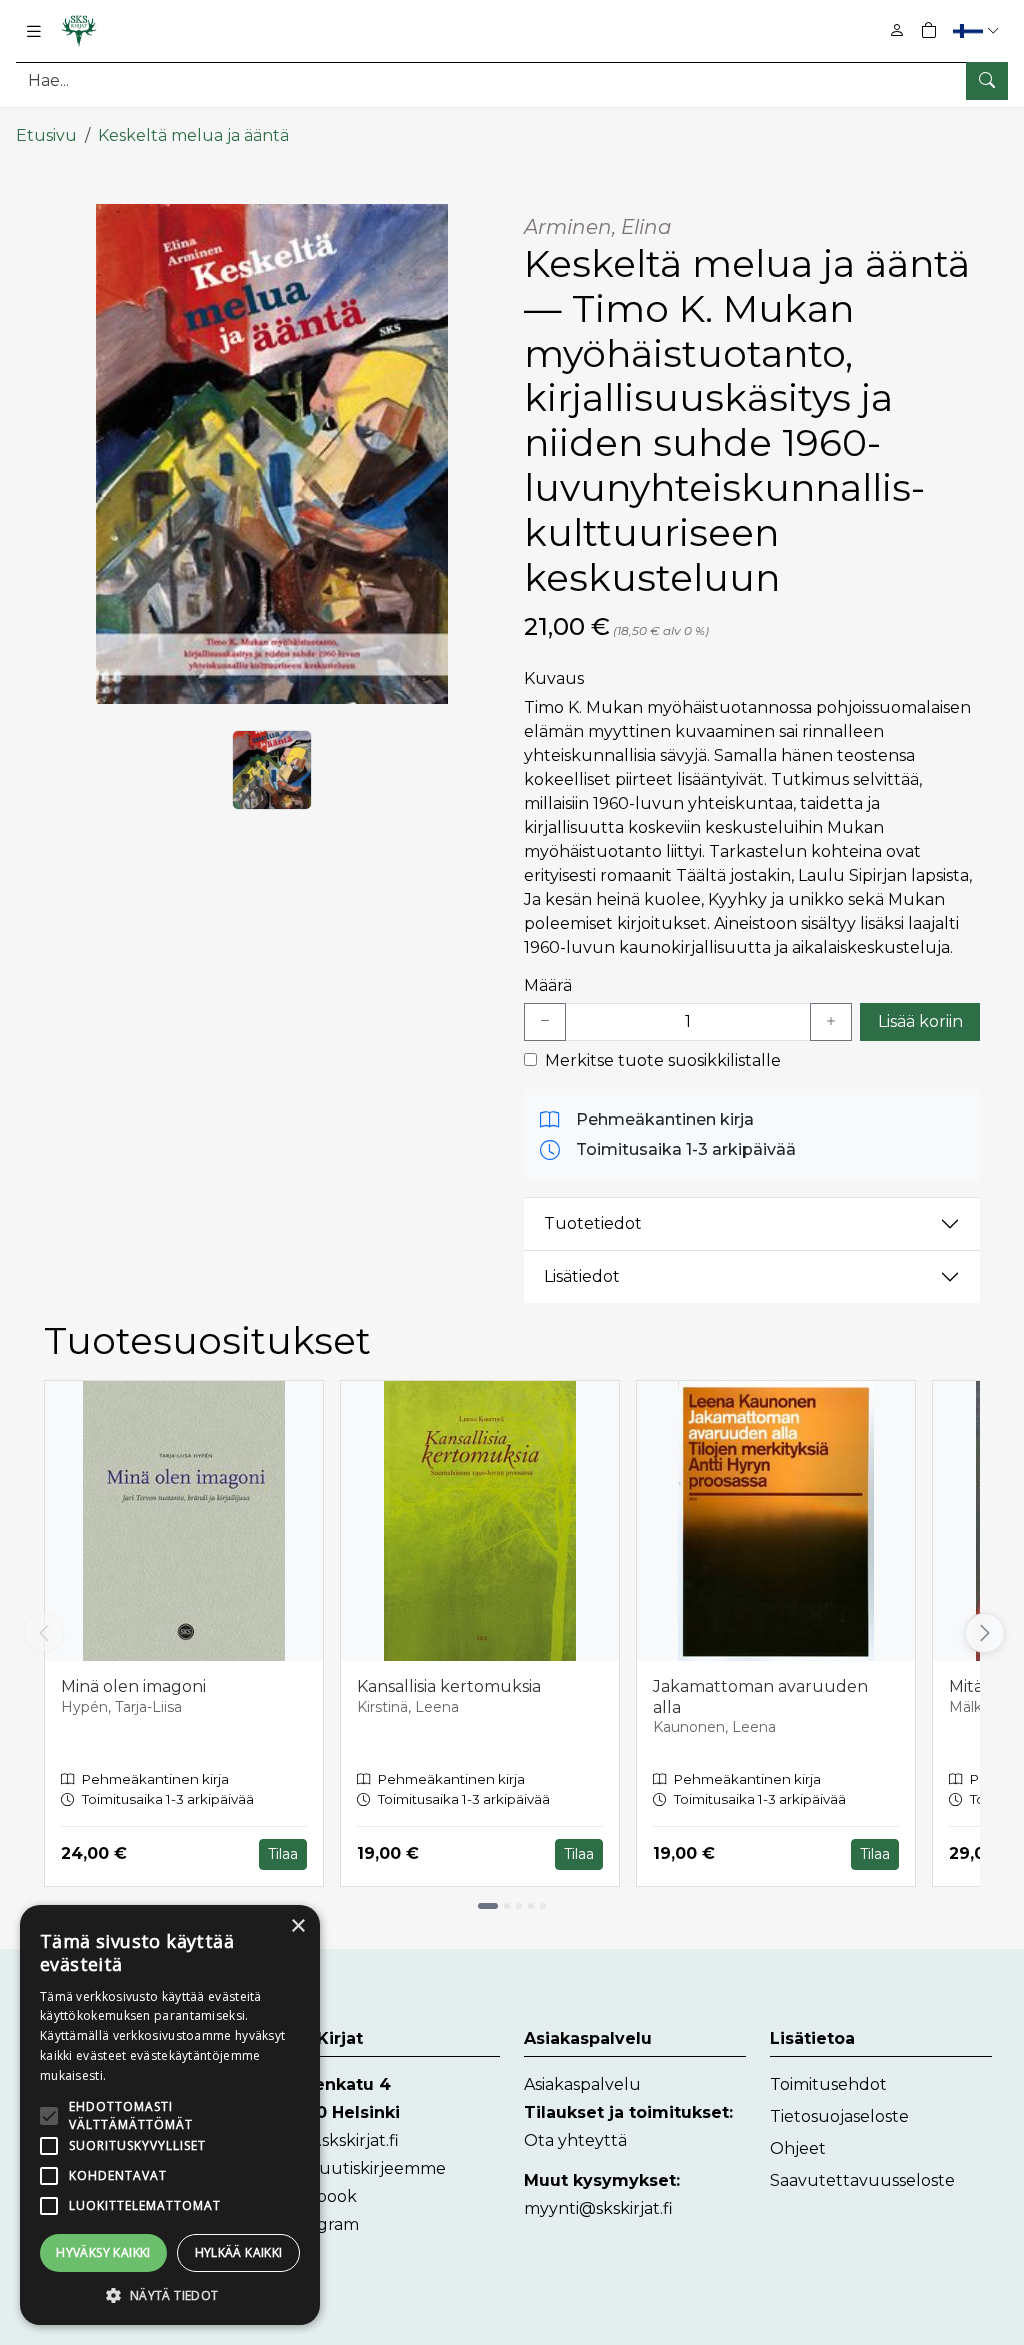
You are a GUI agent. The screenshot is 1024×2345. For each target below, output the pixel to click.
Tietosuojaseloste (839, 2116)
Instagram (318, 2224)
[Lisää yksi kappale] (831, 1022)
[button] (978, 30)
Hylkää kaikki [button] (239, 2252)
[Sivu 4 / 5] (531, 1906)
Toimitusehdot (828, 2084)
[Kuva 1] (272, 770)
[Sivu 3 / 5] (519, 1906)
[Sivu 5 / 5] (543, 1906)
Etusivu (46, 135)
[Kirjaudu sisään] (897, 30)
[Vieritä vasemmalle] (44, 1633)
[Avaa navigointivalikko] (34, 31)
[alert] (170, 2115)
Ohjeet (798, 2148)
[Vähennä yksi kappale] (545, 1022)
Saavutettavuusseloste (862, 2180)
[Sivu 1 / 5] (488, 1906)
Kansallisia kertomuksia (449, 1686)
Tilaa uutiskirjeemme (362, 2168)
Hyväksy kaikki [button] (103, 2252)
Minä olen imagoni (133, 1686)
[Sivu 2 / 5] (507, 1906)
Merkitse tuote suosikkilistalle (663, 1060)
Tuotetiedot (593, 1223)
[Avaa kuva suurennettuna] (272, 454)
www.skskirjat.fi (338, 2140)
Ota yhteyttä (575, 2140)
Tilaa (283, 1854)
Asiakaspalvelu (582, 2084)
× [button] (297, 1926)
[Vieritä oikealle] (982, 1633)
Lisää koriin (920, 1021)
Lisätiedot (582, 1276)
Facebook (317, 2196)
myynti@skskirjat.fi (598, 2208)
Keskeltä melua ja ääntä (193, 135)
